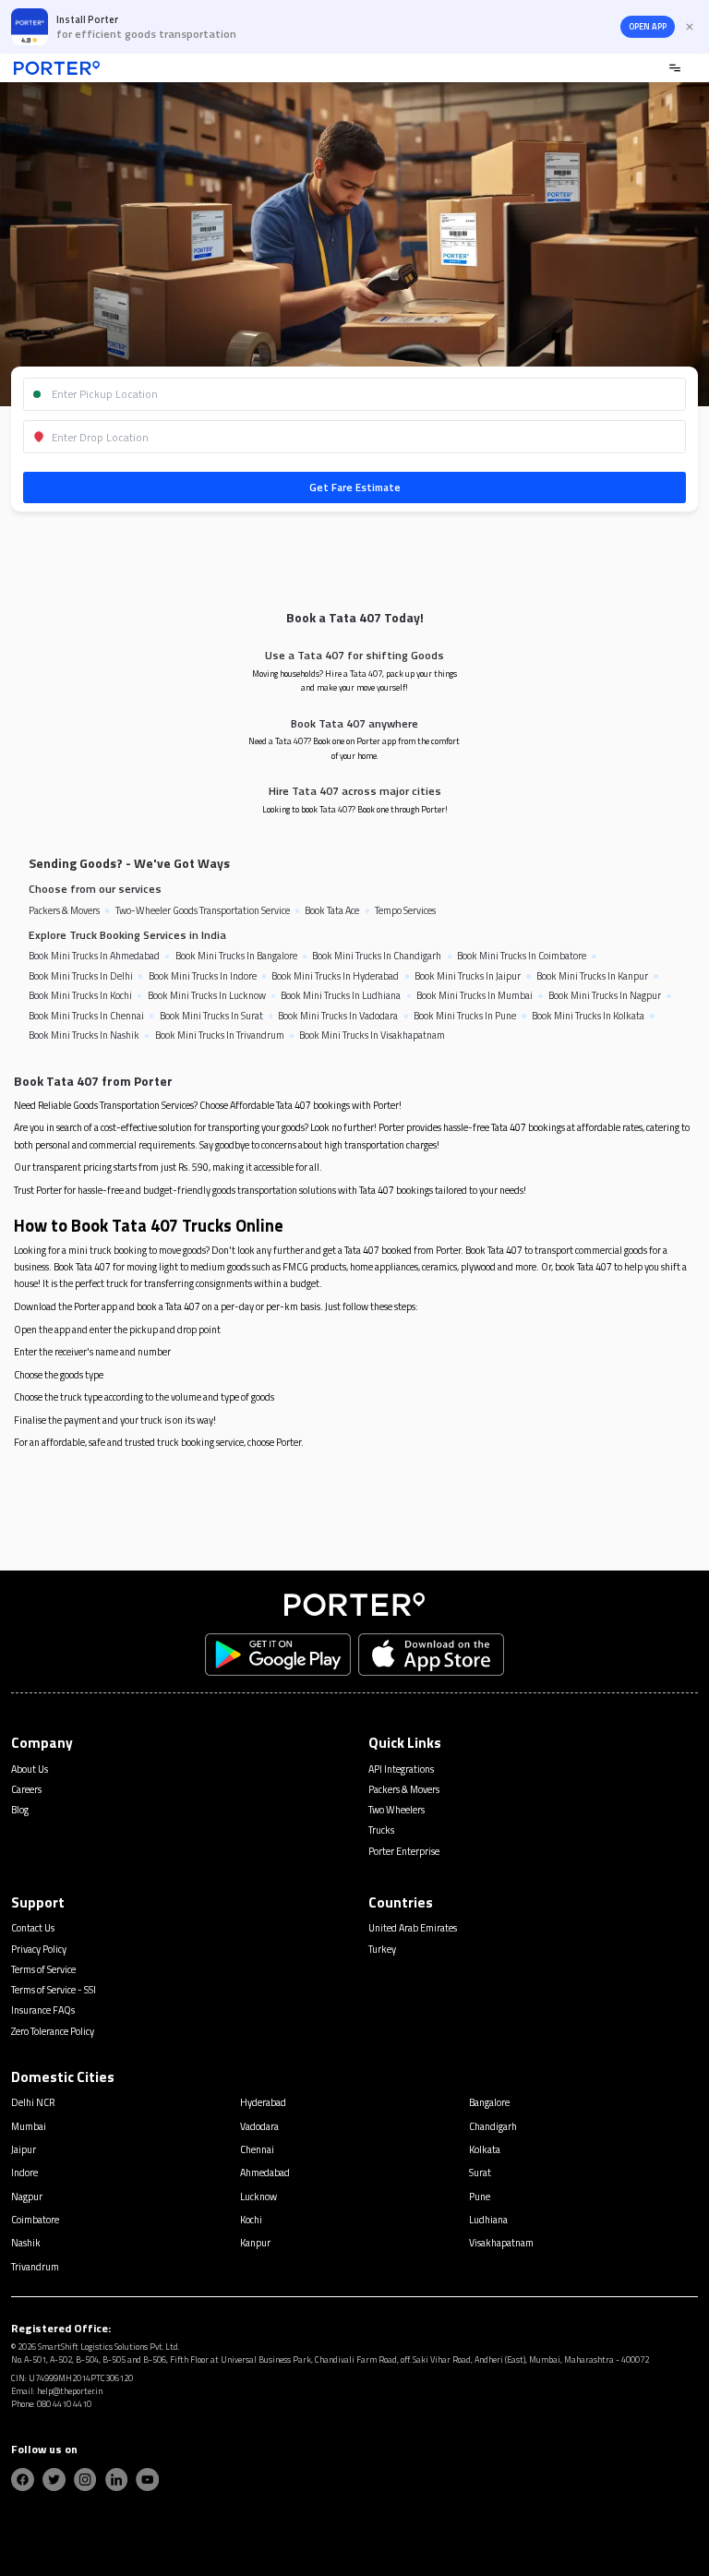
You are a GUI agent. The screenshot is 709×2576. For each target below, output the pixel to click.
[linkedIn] (117, 2480)
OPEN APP (648, 27)
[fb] (23, 2480)
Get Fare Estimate (355, 487)
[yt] (147, 2480)
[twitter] (54, 2480)
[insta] (85, 2480)
